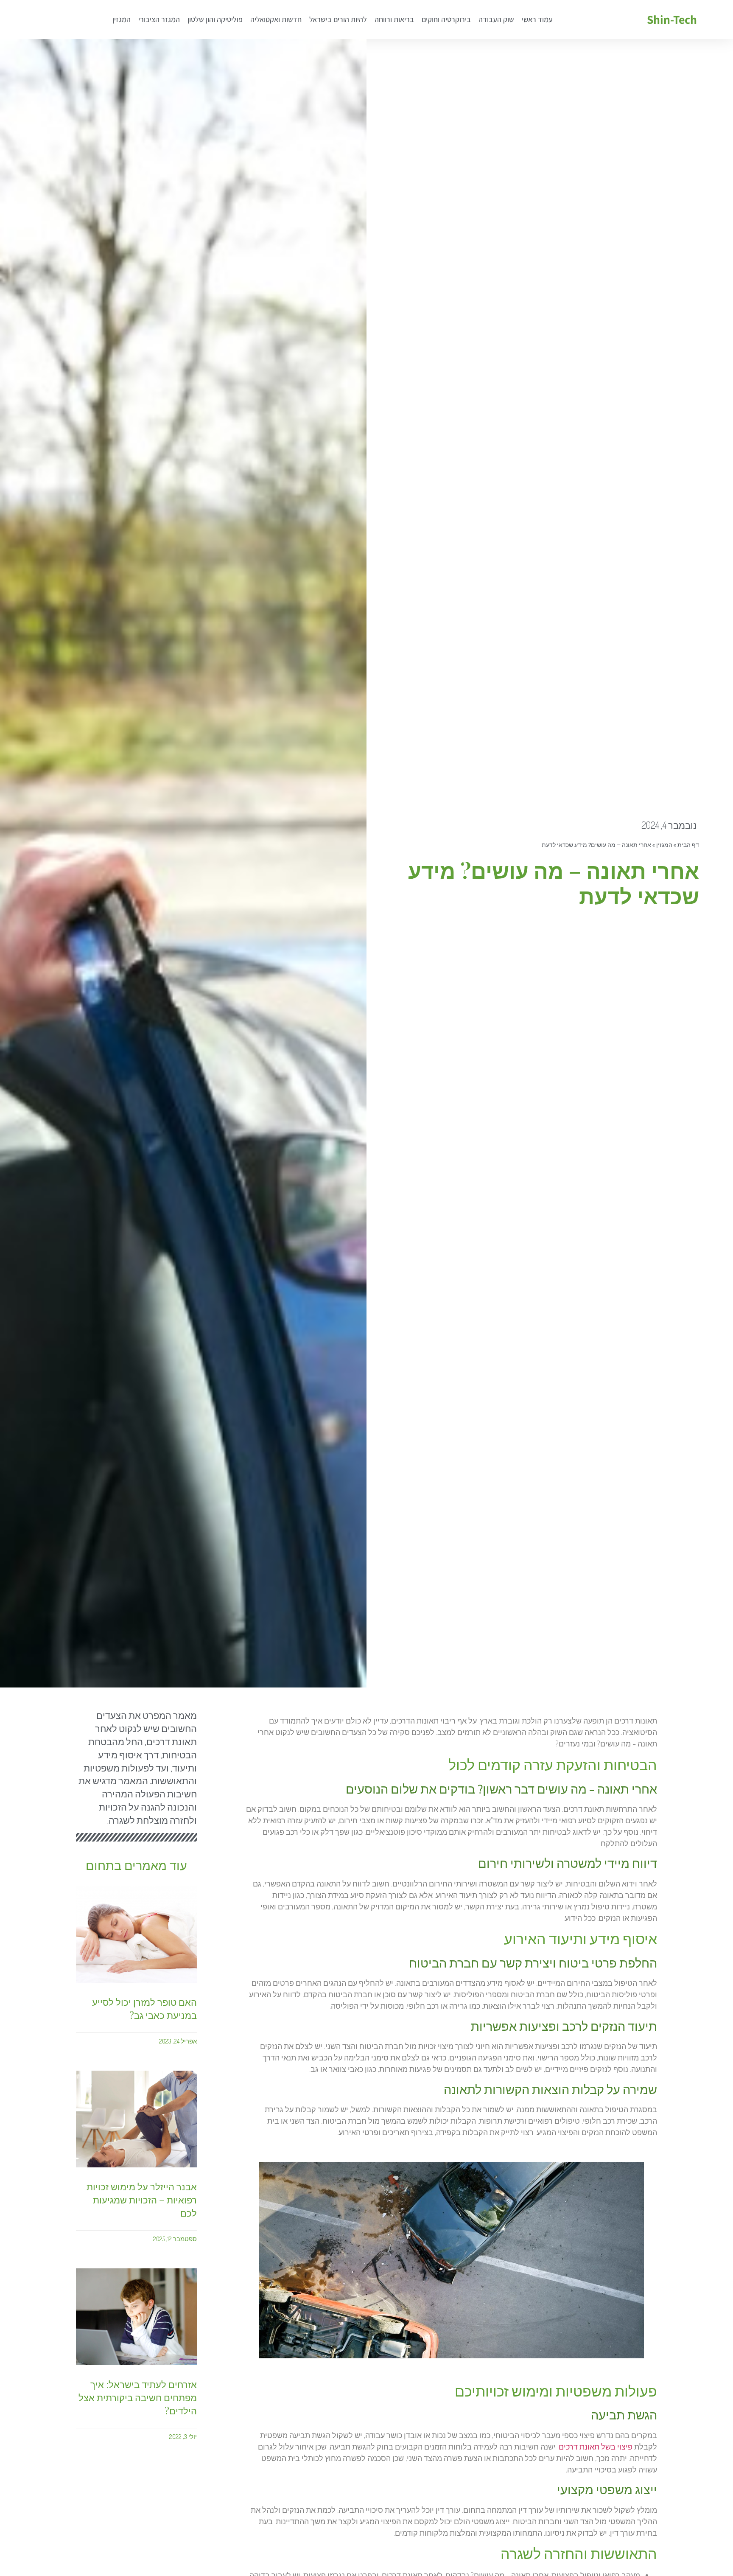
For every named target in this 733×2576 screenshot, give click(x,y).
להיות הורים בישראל (338, 19)
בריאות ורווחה (394, 19)
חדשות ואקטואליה (276, 19)
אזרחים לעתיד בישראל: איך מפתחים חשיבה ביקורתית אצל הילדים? (138, 2397)
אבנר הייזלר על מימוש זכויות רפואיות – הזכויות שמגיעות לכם (142, 2200)
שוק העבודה (496, 19)
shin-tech (672, 19)
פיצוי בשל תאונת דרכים (596, 2447)
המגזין (122, 19)
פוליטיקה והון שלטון (215, 19)
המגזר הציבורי (159, 19)
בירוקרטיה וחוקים (446, 19)
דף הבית (688, 845)
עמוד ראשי (537, 19)
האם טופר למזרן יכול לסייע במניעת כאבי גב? (144, 2008)
